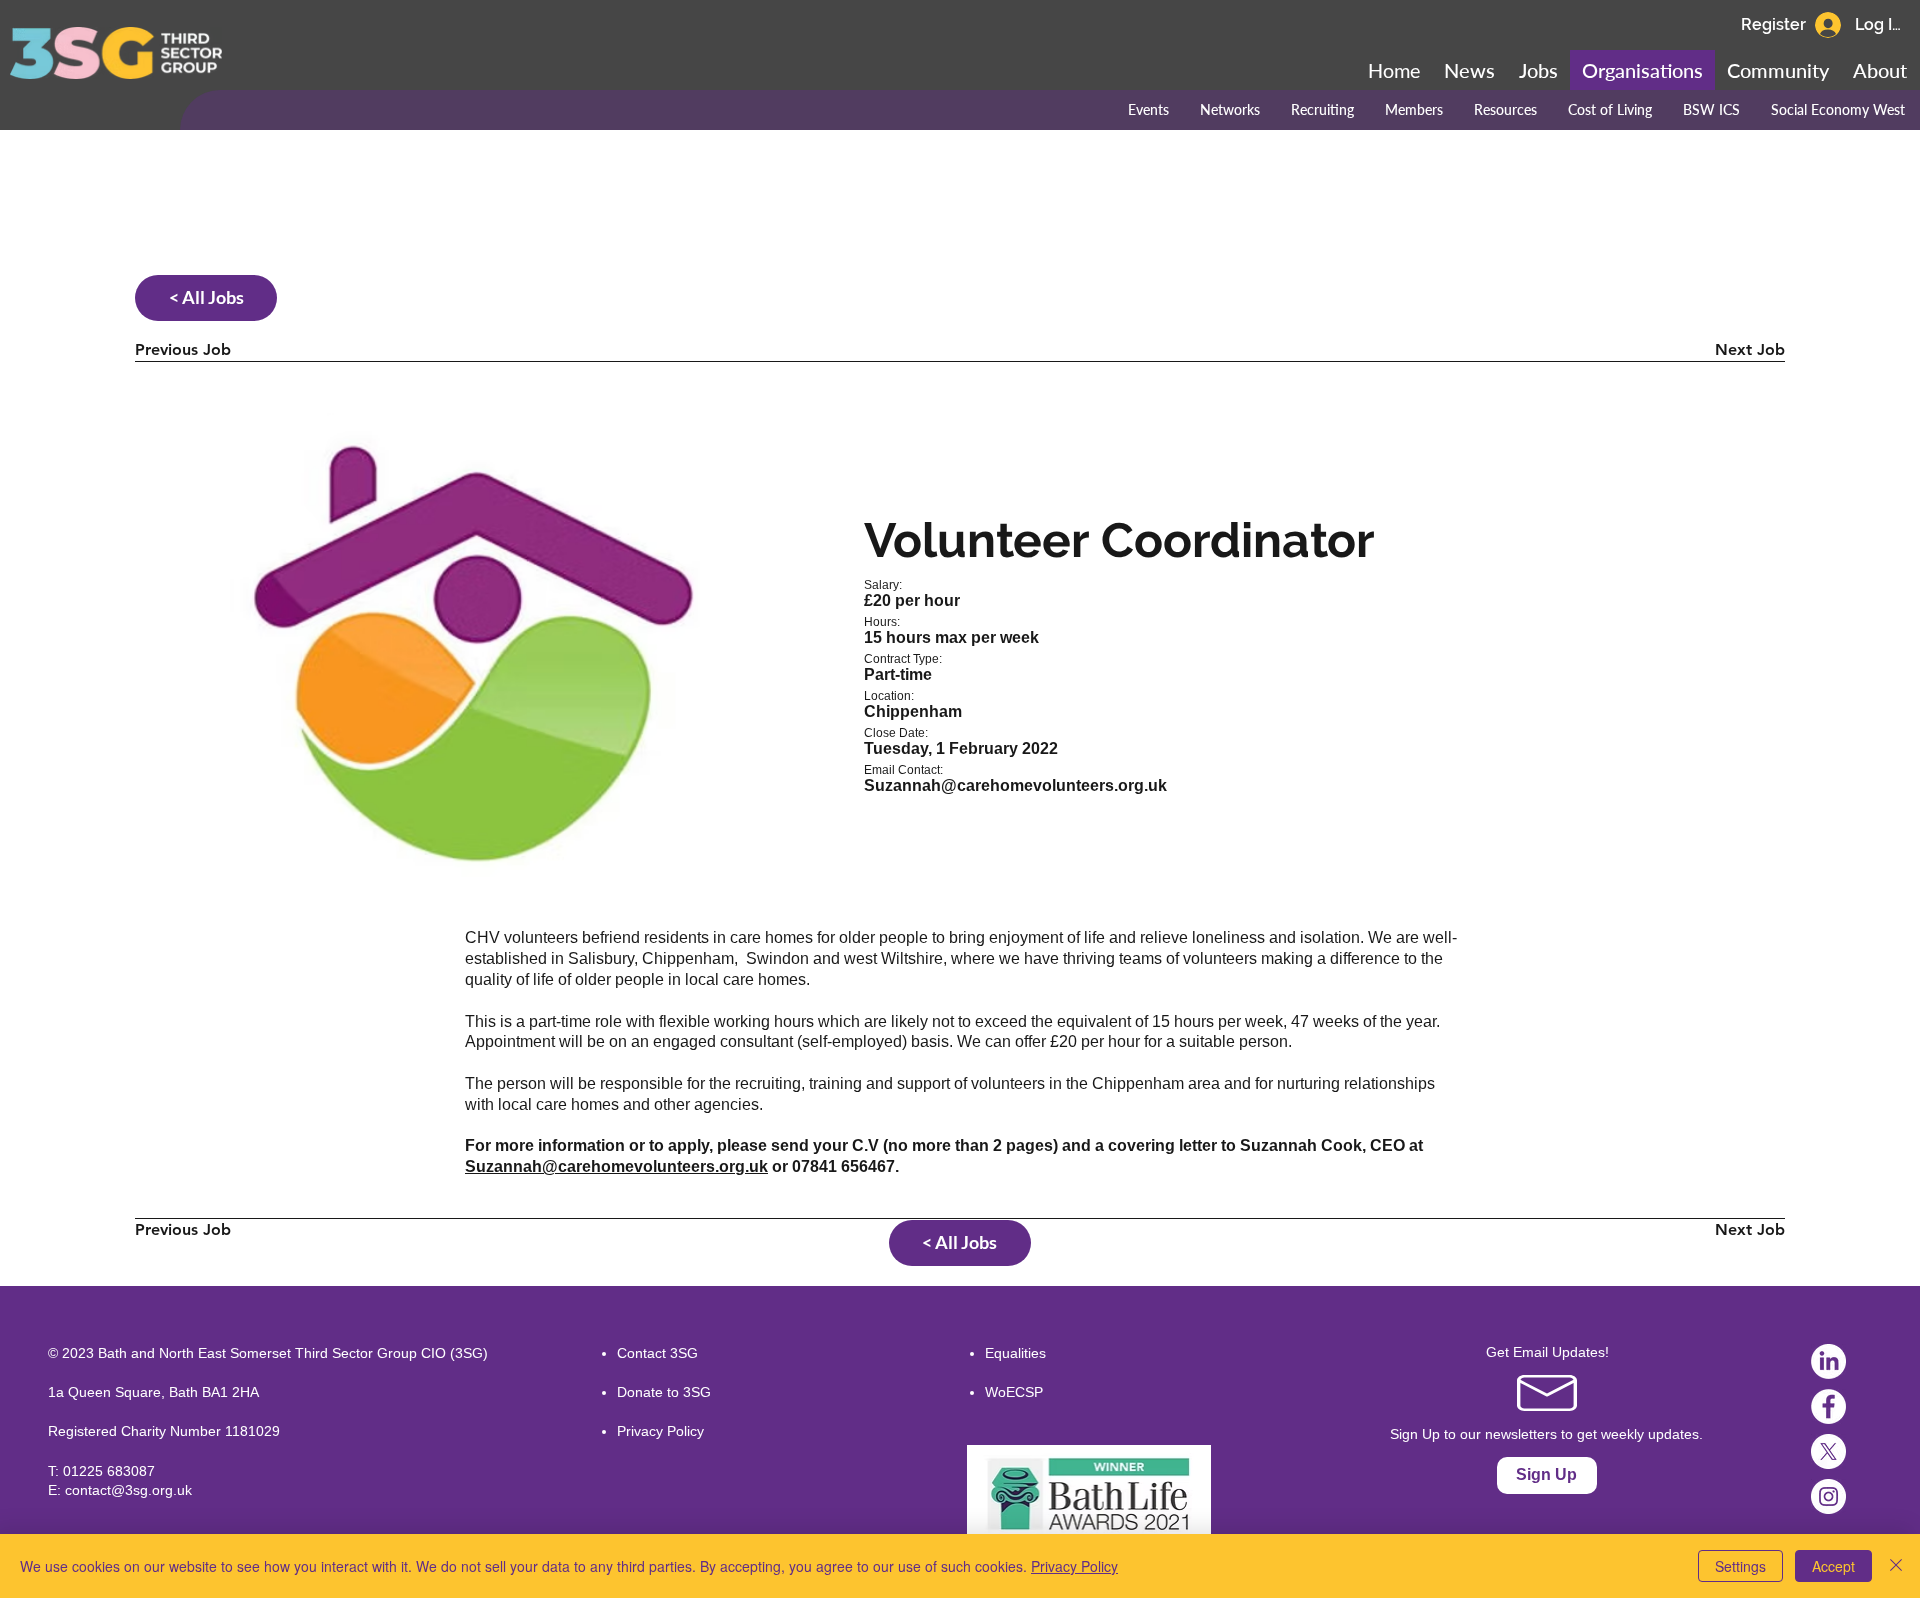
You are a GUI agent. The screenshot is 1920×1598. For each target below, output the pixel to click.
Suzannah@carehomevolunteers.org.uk (1015, 785)
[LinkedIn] (1828, 1361)
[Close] (1896, 1566)
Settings (1740, 1566)
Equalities (1015, 1353)
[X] (1828, 1451)
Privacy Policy (660, 1431)
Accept (1833, 1566)
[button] (1778, 70)
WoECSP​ (1014, 1392)
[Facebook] (1828, 1406)
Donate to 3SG (664, 1392)
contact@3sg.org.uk (128, 1490)
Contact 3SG (657, 1353)
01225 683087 (109, 1471)
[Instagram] (1828, 1496)
